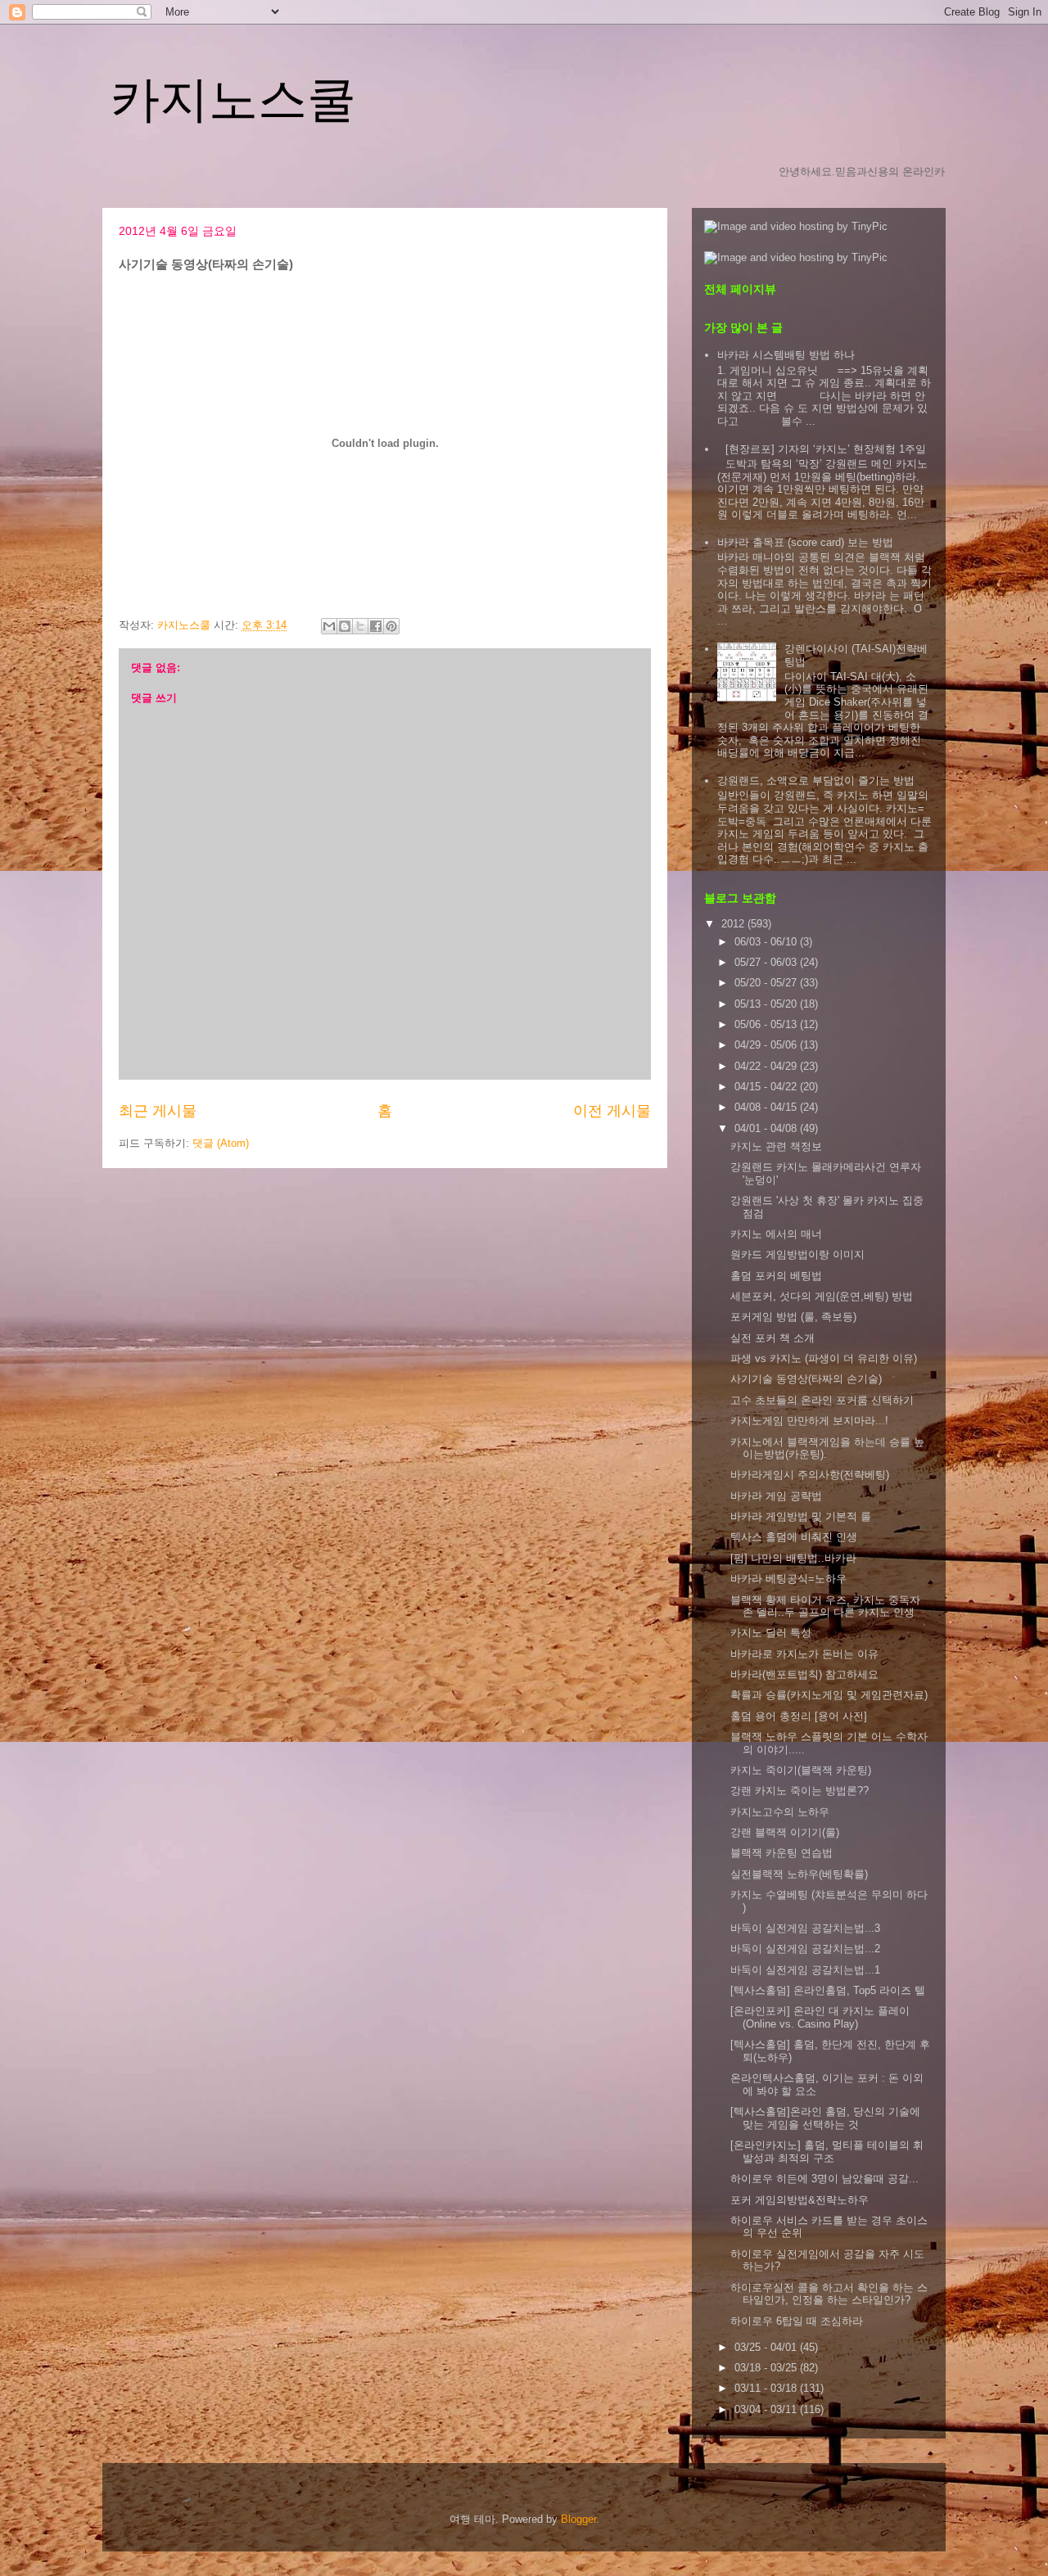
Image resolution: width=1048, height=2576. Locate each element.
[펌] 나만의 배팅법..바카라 (793, 1558)
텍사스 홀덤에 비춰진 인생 (794, 1537)
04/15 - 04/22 (767, 1087)
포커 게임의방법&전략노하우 (800, 2200)
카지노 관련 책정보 (776, 1146)
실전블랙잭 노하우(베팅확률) (799, 1874)
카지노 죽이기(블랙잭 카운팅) (801, 1770)
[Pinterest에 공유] (391, 626)
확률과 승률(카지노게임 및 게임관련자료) (829, 1695)
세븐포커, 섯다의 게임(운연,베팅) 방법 (822, 1296)
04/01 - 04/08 (767, 1128)
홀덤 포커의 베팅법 (776, 1276)
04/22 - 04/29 (767, 1066)
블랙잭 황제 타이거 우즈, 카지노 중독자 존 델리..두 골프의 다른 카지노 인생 (825, 1606)
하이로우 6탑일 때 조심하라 (797, 2321)
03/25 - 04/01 (767, 2347)
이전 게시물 (612, 1111)
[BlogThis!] (345, 626)
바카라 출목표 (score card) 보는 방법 (805, 542)
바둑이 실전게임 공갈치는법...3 (805, 1928)
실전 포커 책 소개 (772, 1338)
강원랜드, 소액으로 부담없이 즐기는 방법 (816, 780)
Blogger (578, 2519)
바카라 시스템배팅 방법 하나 (786, 355)
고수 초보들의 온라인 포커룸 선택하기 (822, 1400)
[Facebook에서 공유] (376, 626)
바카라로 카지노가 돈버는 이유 (804, 1654)
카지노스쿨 (233, 99)
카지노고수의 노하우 (780, 1812)
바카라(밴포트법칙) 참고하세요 (804, 1674)
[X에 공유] (360, 626)
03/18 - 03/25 (767, 2368)
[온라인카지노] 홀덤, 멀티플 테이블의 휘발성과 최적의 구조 (827, 2152)
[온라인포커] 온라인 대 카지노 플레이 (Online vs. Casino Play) (820, 2017)
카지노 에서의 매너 (776, 1234)
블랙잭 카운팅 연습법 (781, 1853)
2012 (734, 924)
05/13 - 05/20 (767, 1004)
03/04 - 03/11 (767, 2409)
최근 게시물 (158, 1111)
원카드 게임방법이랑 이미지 (797, 1254)
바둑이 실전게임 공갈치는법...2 (805, 1949)
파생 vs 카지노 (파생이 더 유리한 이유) (824, 1358)
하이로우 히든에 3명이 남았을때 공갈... (824, 2179)
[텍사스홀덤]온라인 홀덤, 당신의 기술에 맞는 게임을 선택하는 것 (825, 2118)
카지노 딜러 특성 (771, 1633)
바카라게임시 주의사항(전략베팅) (810, 1475)
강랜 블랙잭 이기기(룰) (785, 1832)
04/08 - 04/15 (767, 1107)
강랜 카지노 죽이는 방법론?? (800, 1791)
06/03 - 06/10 (767, 942)
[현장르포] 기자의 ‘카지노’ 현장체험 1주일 (826, 449)
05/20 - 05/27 (767, 983)
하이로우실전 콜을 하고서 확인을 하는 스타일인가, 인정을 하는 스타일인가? (829, 2294)
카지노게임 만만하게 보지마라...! (809, 1421)
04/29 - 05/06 (767, 1045)
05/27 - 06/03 (767, 962)
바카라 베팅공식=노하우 (788, 1579)
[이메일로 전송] (329, 626)
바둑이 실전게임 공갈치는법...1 (805, 1970)
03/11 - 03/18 (767, 2388)
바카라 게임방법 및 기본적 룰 (801, 1516)
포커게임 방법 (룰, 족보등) (793, 1317)
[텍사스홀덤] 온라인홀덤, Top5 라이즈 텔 (828, 1990)
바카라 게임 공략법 (776, 1496)
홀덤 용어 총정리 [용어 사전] (799, 1716)
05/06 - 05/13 (767, 1024)
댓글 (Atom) (221, 1143)
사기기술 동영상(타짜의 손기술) (806, 1379)
